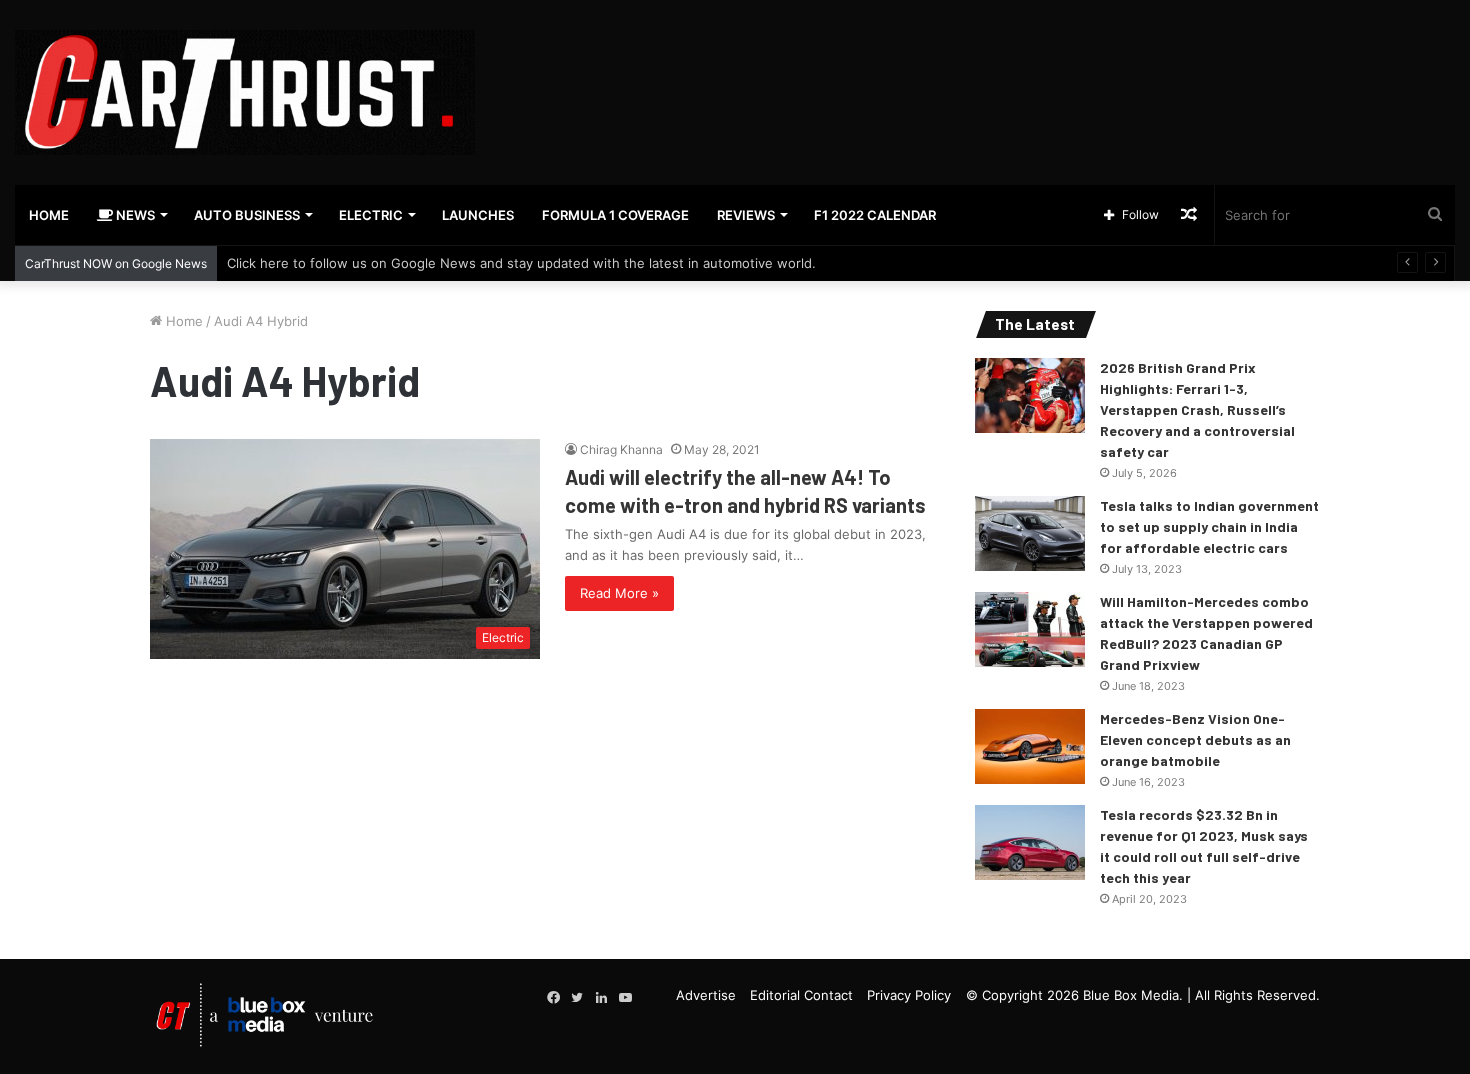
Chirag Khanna (621, 449)
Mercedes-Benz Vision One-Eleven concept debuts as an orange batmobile (1195, 739)
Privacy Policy (909, 995)
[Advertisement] (980, 65)
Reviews (746, 215)
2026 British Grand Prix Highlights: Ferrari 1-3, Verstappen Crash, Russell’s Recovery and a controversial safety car (1197, 409)
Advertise (706, 995)
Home (49, 215)
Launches (478, 215)
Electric (371, 215)
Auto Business (247, 215)
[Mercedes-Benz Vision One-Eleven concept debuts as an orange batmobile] (1030, 746)
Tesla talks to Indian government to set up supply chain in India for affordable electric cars (1209, 526)
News (134, 215)
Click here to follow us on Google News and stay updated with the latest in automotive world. (521, 263)
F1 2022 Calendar (875, 215)
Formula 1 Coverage (615, 215)
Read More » (619, 593)
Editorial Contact (801, 995)
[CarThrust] (245, 92)
